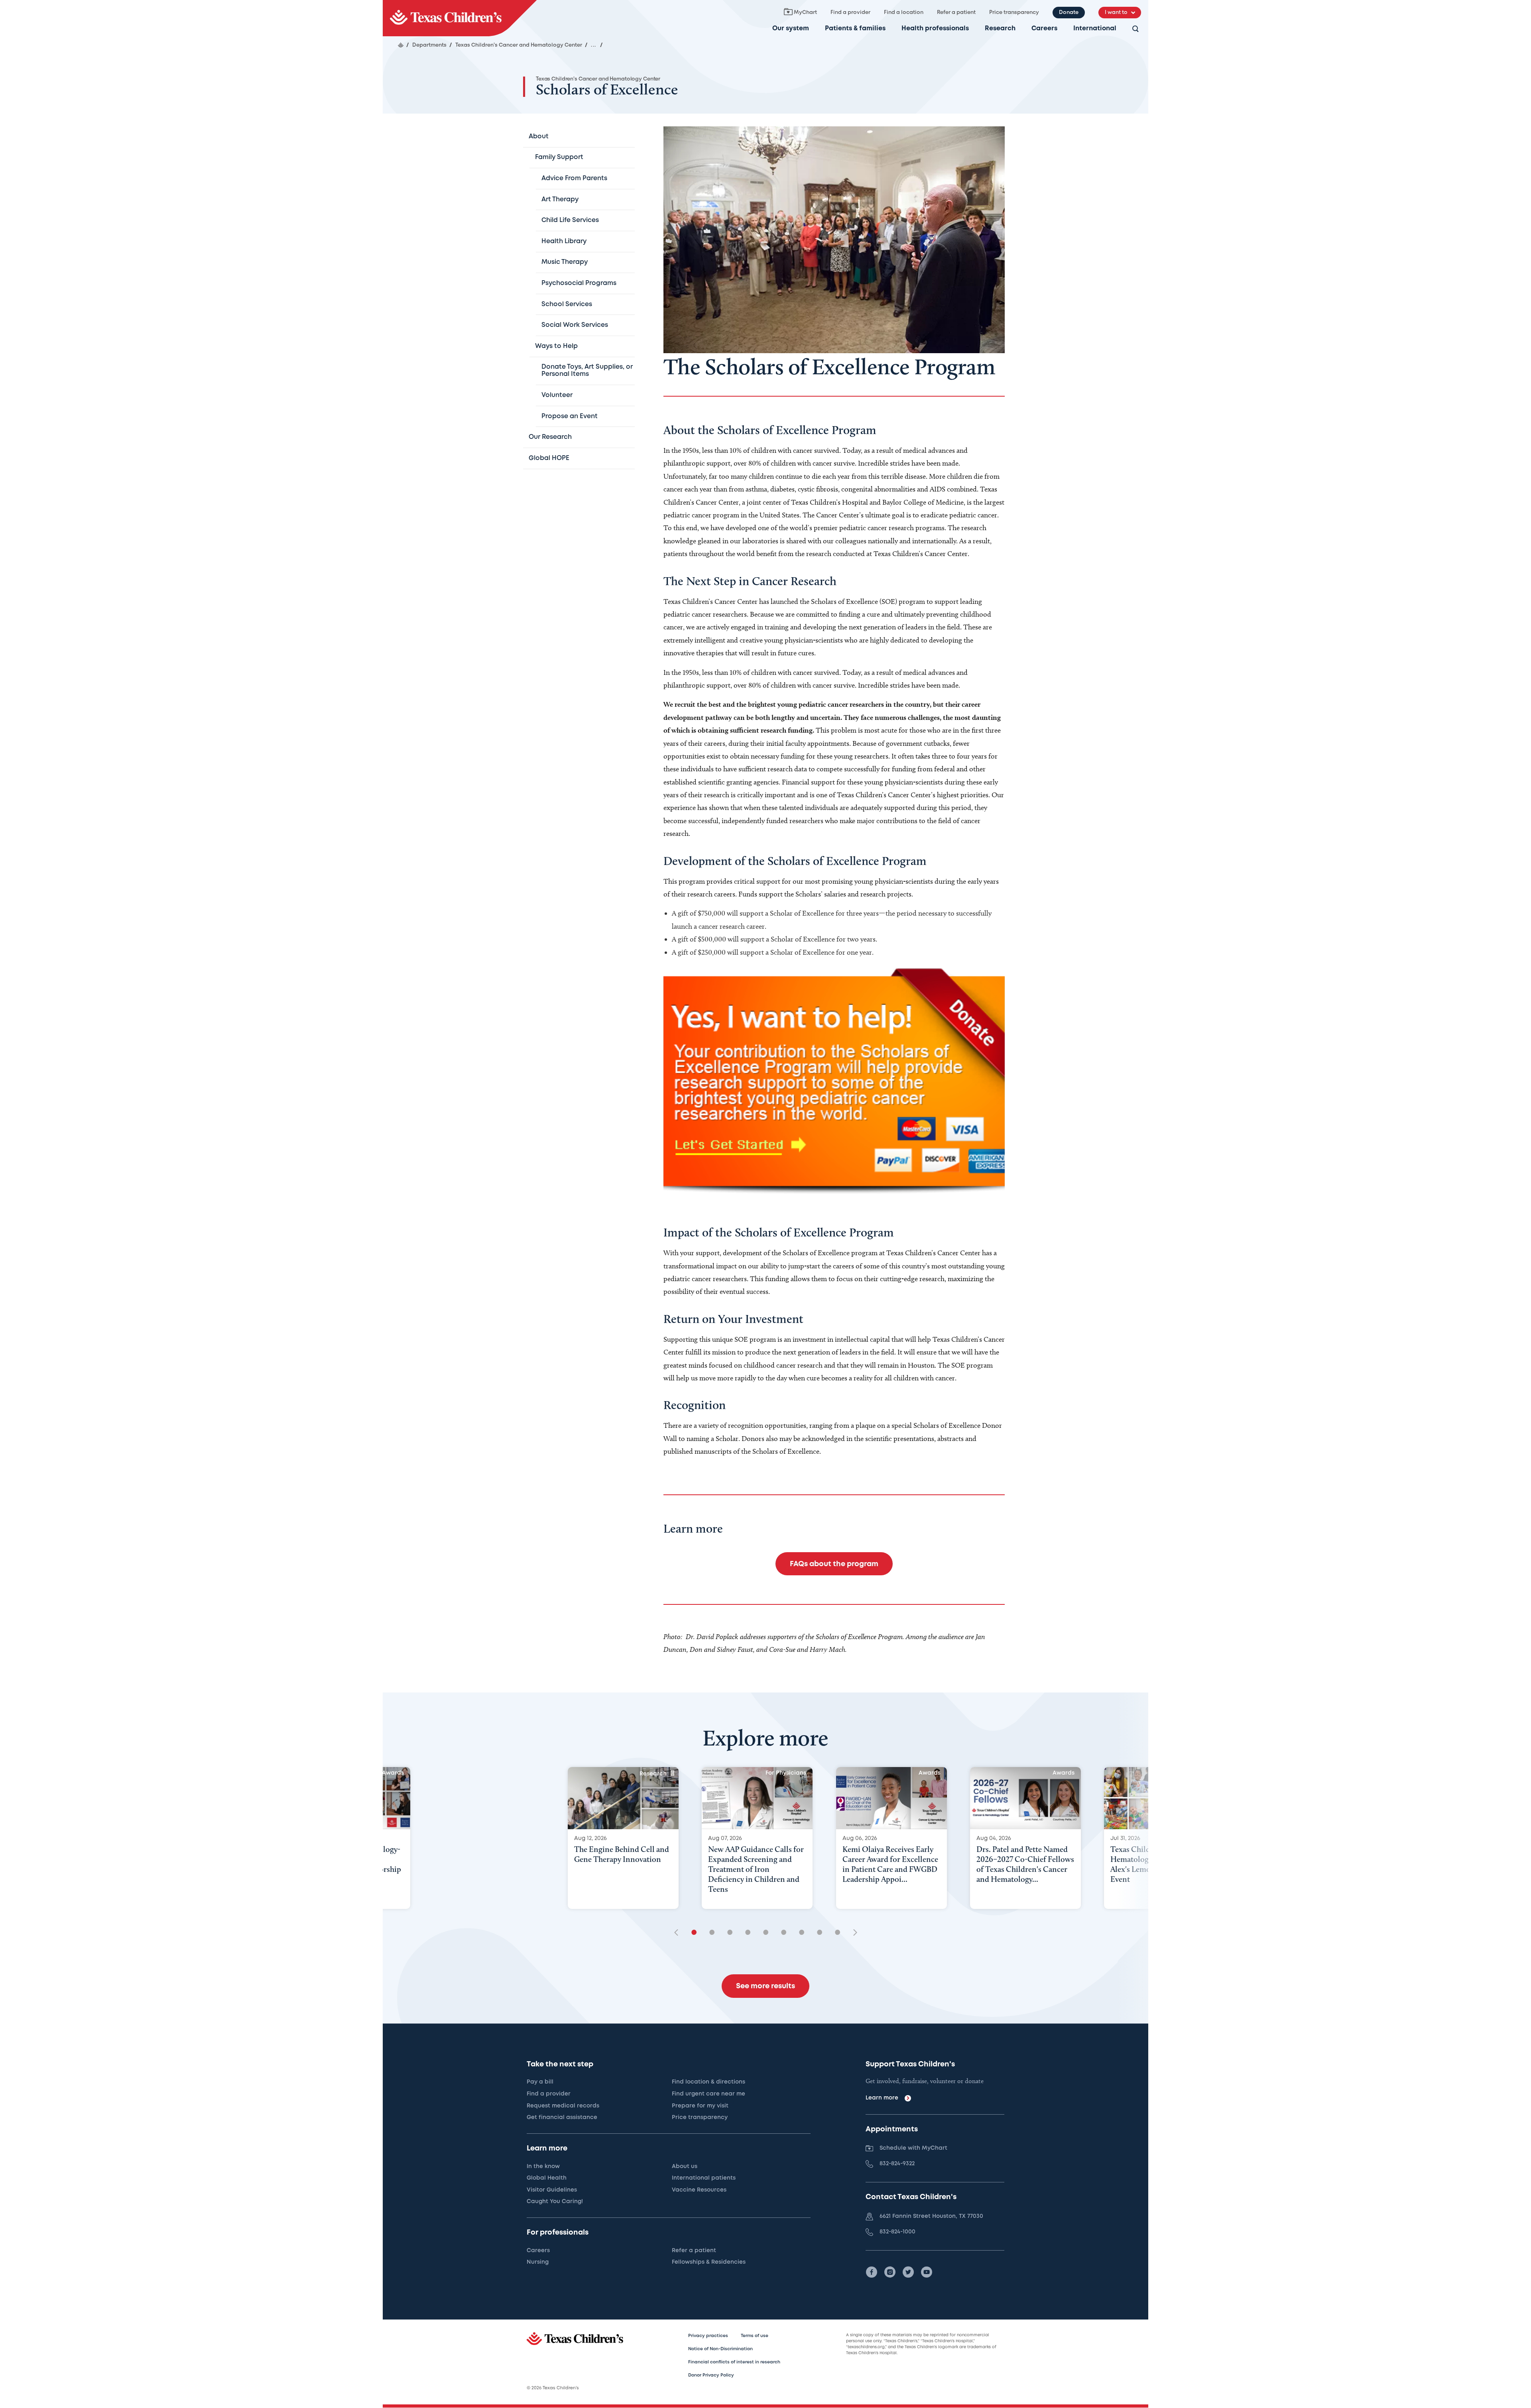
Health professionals (935, 29)
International (1095, 29)
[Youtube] (927, 2272)
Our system (791, 29)
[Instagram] (890, 2272)
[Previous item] (679, 1933)
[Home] (401, 45)
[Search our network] (1135, 29)
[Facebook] (872, 2272)
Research (1000, 29)
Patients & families (855, 29)
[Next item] (852, 1933)
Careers (1044, 29)
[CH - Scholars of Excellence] (460, 18)
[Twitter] (908, 2272)
